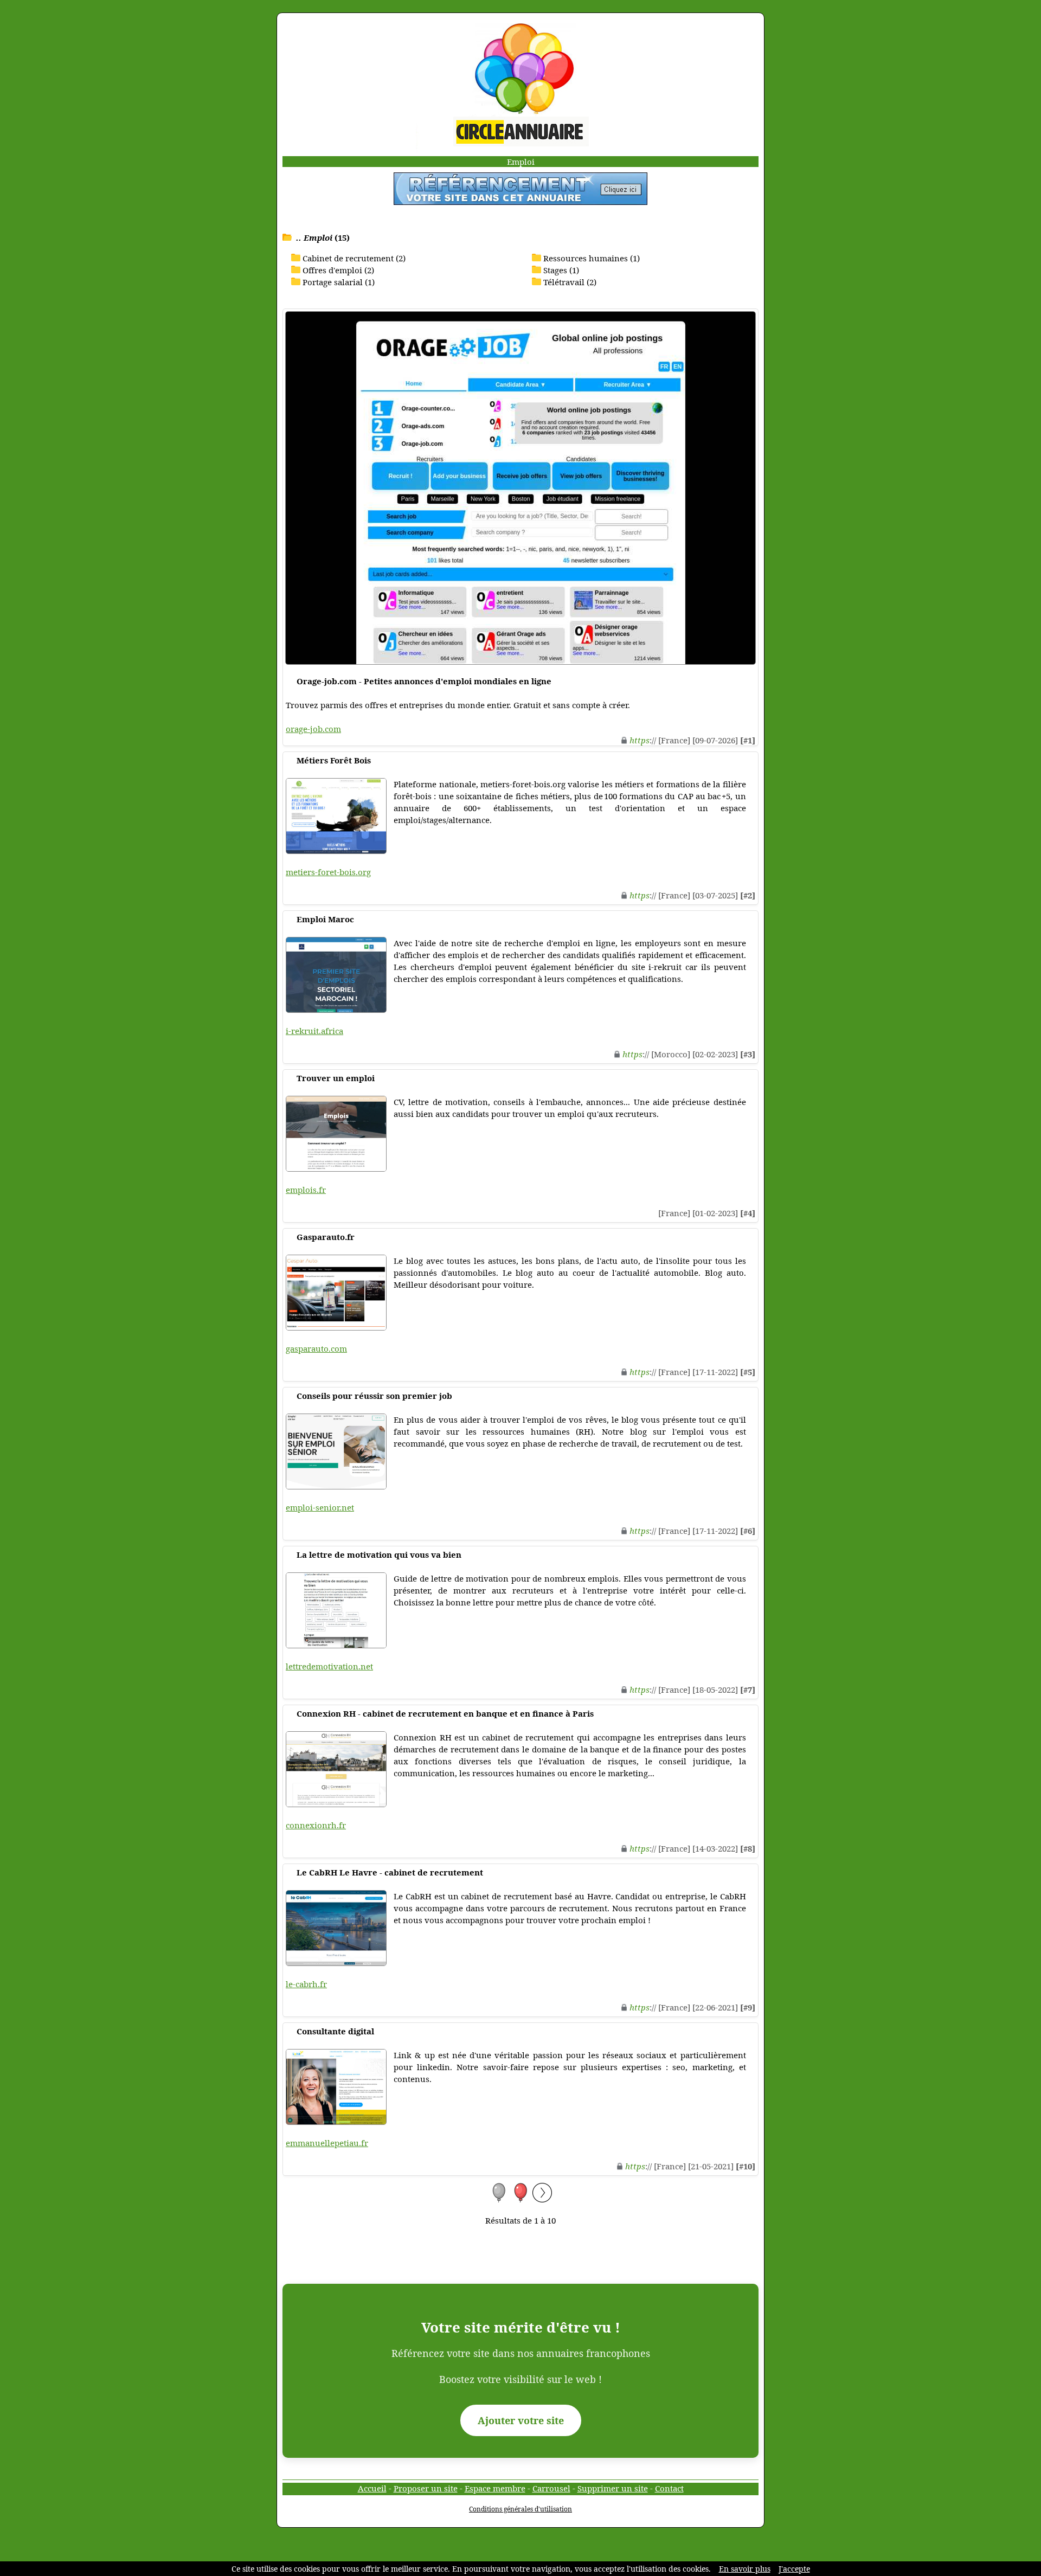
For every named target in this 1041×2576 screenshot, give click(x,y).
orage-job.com (313, 729)
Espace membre (495, 2488)
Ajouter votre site (521, 2420)
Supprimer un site (613, 2488)
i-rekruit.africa (314, 1031)
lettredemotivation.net (329, 1666)
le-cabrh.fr (306, 1984)
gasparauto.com (316, 1348)
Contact (669, 2488)
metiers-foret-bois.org (328, 872)
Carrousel (551, 2488)
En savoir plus (745, 2569)
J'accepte (794, 2569)
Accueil (372, 2488)
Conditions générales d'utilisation (520, 2509)
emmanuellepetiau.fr (327, 2143)
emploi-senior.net (320, 1507)
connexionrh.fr (316, 1825)
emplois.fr (306, 1190)
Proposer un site (426, 2488)
